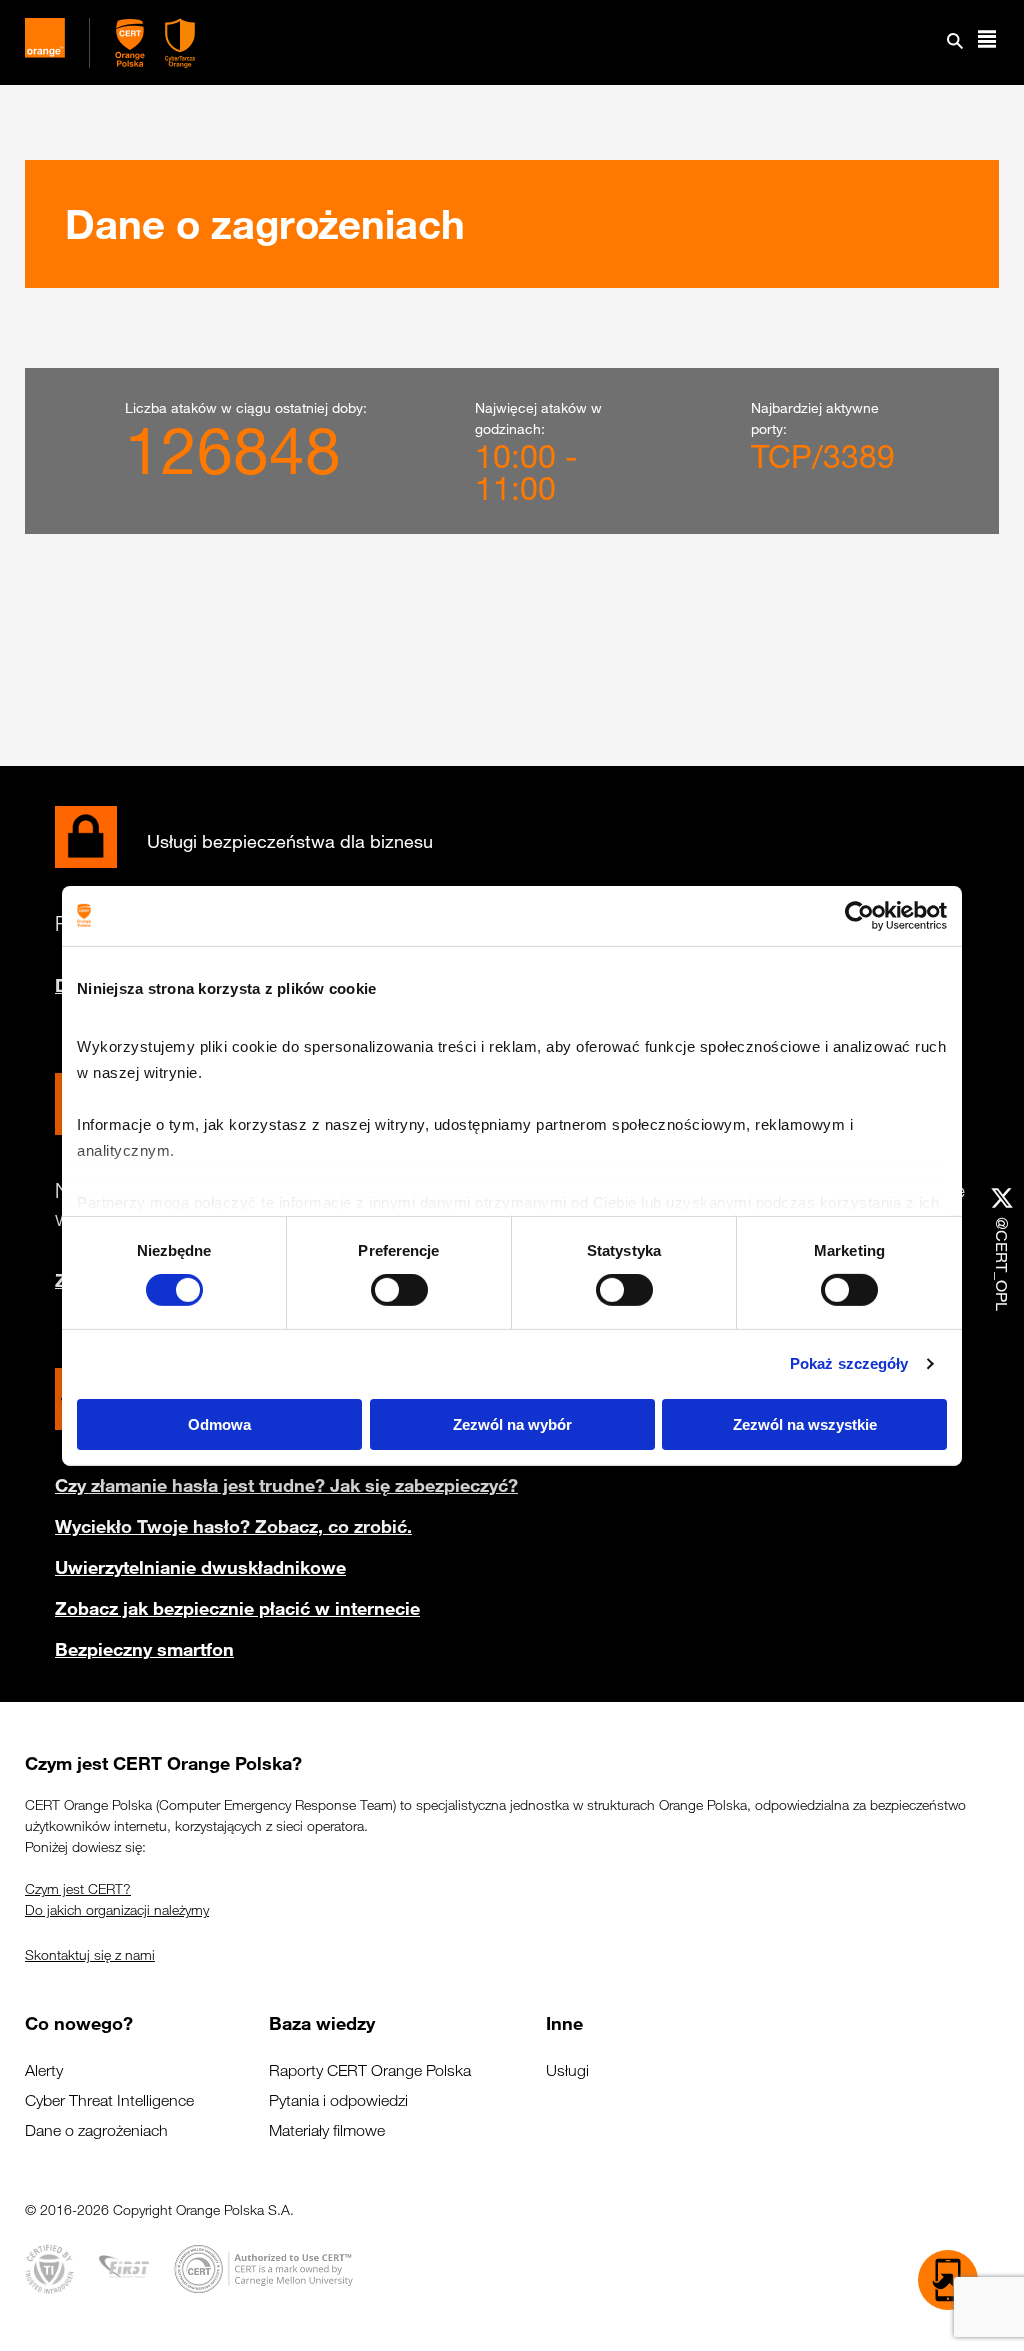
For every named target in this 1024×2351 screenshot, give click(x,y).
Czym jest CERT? (78, 1889)
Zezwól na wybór (512, 1424)
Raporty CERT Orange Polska (370, 2070)
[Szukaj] (955, 42)
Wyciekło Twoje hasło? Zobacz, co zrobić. (233, 1526)
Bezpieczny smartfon (144, 1649)
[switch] (399, 1290)
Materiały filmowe (327, 2130)
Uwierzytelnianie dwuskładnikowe (200, 1567)
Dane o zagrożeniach (96, 2130)
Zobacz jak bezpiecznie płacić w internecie (237, 1608)
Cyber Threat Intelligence (109, 2100)
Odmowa (219, 1424)
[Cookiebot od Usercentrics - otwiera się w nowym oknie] (859, 915)
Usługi (567, 2070)
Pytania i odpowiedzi (338, 2100)
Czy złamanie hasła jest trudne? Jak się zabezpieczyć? (286, 1485)
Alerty (44, 2070)
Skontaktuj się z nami (90, 1955)
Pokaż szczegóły (849, 1363)
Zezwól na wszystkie (805, 1424)
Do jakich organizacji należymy (117, 1910)
